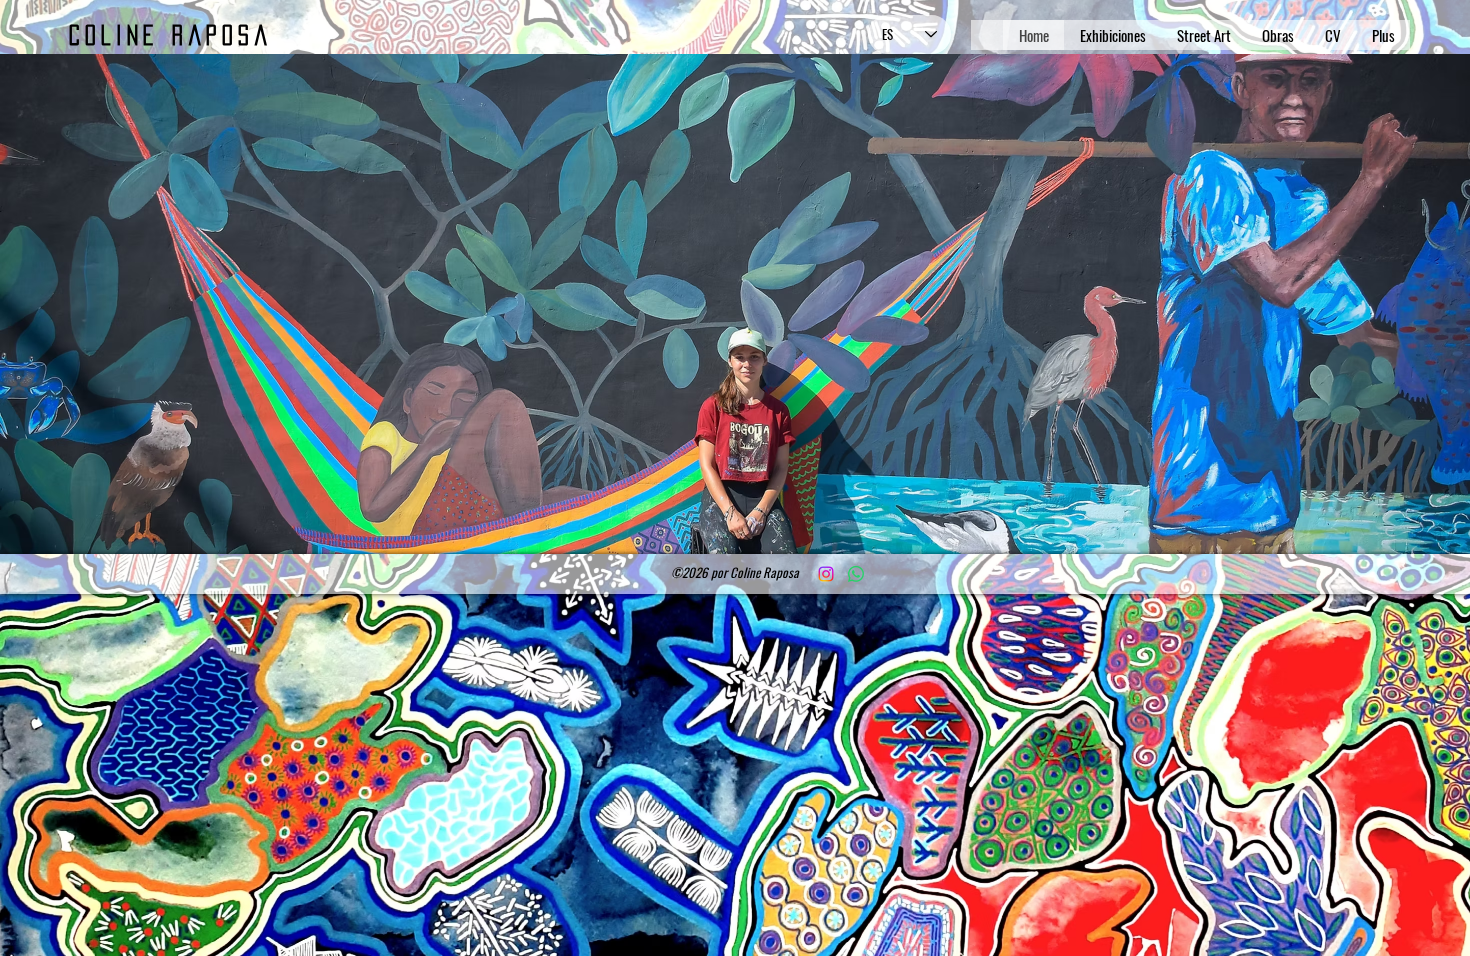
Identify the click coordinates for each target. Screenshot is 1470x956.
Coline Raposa (170, 35)
